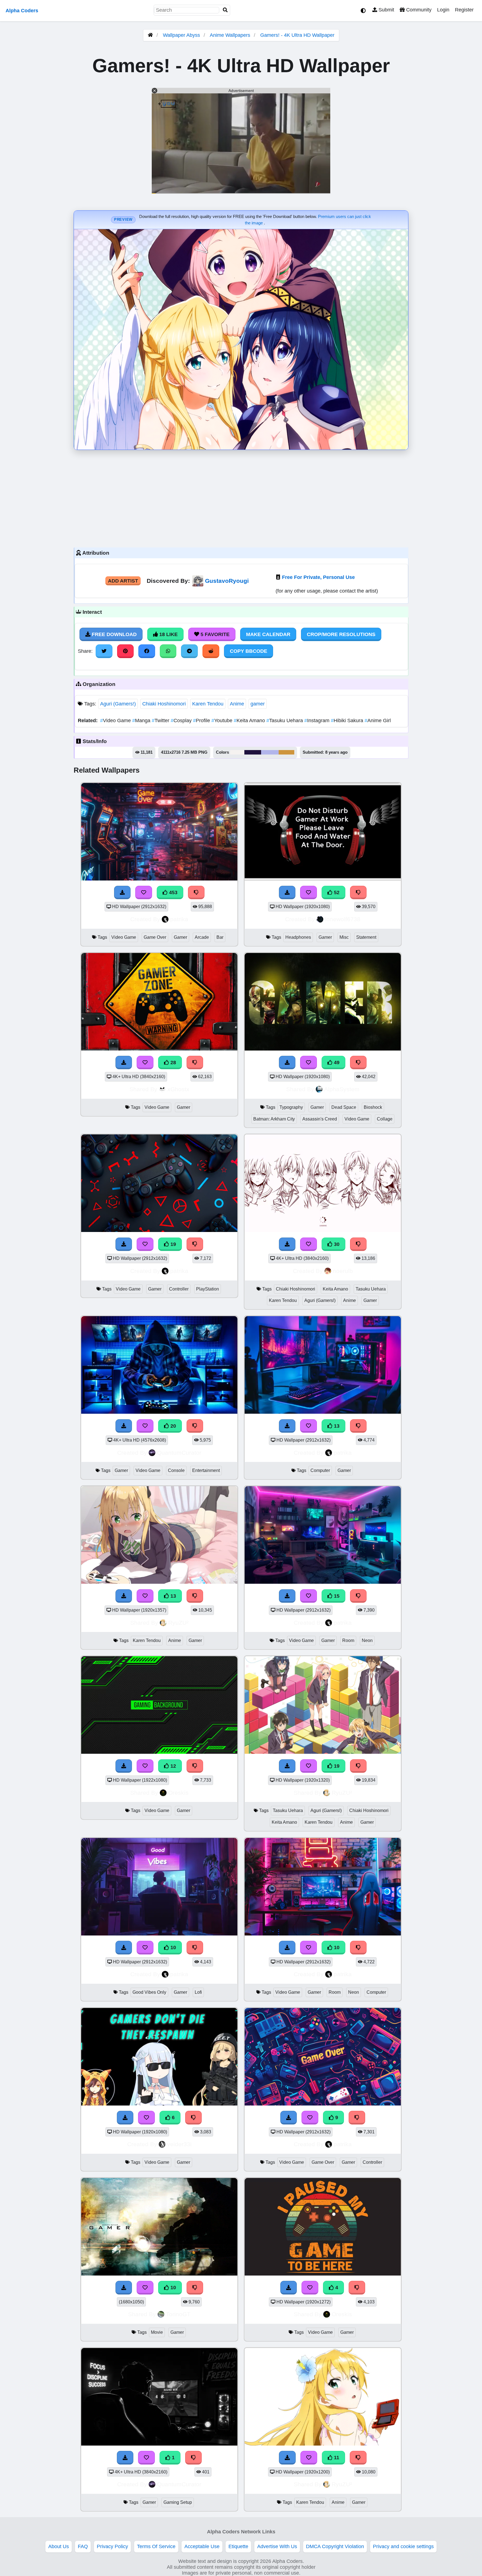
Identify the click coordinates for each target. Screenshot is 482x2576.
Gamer (180, 937)
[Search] (225, 10)
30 (336, 1244)
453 (173, 892)
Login (443, 10)
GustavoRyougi (227, 581)
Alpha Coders (22, 11)
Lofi (198, 1992)
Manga (142, 721)
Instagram (318, 721)
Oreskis (178, 1793)
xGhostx (178, 1089)
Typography (291, 1107)
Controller (179, 1289)
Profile (202, 721)
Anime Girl (378, 721)
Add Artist (123, 581)
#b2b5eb (270, 752)
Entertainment (206, 1470)
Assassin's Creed (320, 1119)
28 (173, 1063)
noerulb (343, 1271)
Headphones (298, 937)
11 (336, 2458)
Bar (220, 937)
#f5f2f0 (237, 752)
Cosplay (182, 721)
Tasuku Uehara (285, 721)
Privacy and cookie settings (403, 2546)
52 (336, 892)
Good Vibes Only (149, 1992)
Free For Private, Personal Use (318, 577)
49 (336, 1063)
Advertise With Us (277, 2546)
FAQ (83, 2546)
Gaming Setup (178, 2502)
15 (336, 1596)
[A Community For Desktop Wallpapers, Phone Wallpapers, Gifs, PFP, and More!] (150, 35)
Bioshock (373, 1107)
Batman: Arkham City (274, 1119)
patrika (179, 919)
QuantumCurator (179, 1453)
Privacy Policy (112, 2546)
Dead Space (344, 1107)
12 (173, 1766)
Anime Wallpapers (231, 35)
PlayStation (208, 1289)
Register (464, 10)
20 (173, 1426)
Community (418, 10)
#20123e (253, 752)
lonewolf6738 (343, 919)
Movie (157, 2332)
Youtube (223, 721)
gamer (258, 704)
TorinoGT (178, 2314)
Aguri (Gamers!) (118, 704)
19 (173, 1244)
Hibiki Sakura (348, 721)
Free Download (114, 634)
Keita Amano (250, 721)
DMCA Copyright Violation (335, 2546)
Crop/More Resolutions (341, 634)
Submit (386, 10)
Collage (385, 1119)
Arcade (202, 937)
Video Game (116, 721)
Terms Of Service (156, 2546)
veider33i (179, 2144)
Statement (366, 937)
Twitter (161, 721)
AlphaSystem (342, 1089)
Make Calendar (268, 634)
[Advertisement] (241, 497)
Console (176, 1470)
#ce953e (286, 752)
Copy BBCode (249, 651)
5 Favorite (214, 634)
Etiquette (238, 2546)
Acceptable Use (202, 2546)
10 (173, 1947)
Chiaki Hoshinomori (164, 704)
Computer (320, 1470)
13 (336, 1426)
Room (348, 1640)
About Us (59, 2546)
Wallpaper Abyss (181, 35)
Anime (237, 704)
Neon (367, 1640)
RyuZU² (178, 1623)
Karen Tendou (208, 704)
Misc (344, 937)
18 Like (168, 634)
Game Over (155, 937)
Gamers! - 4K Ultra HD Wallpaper (297, 35)
